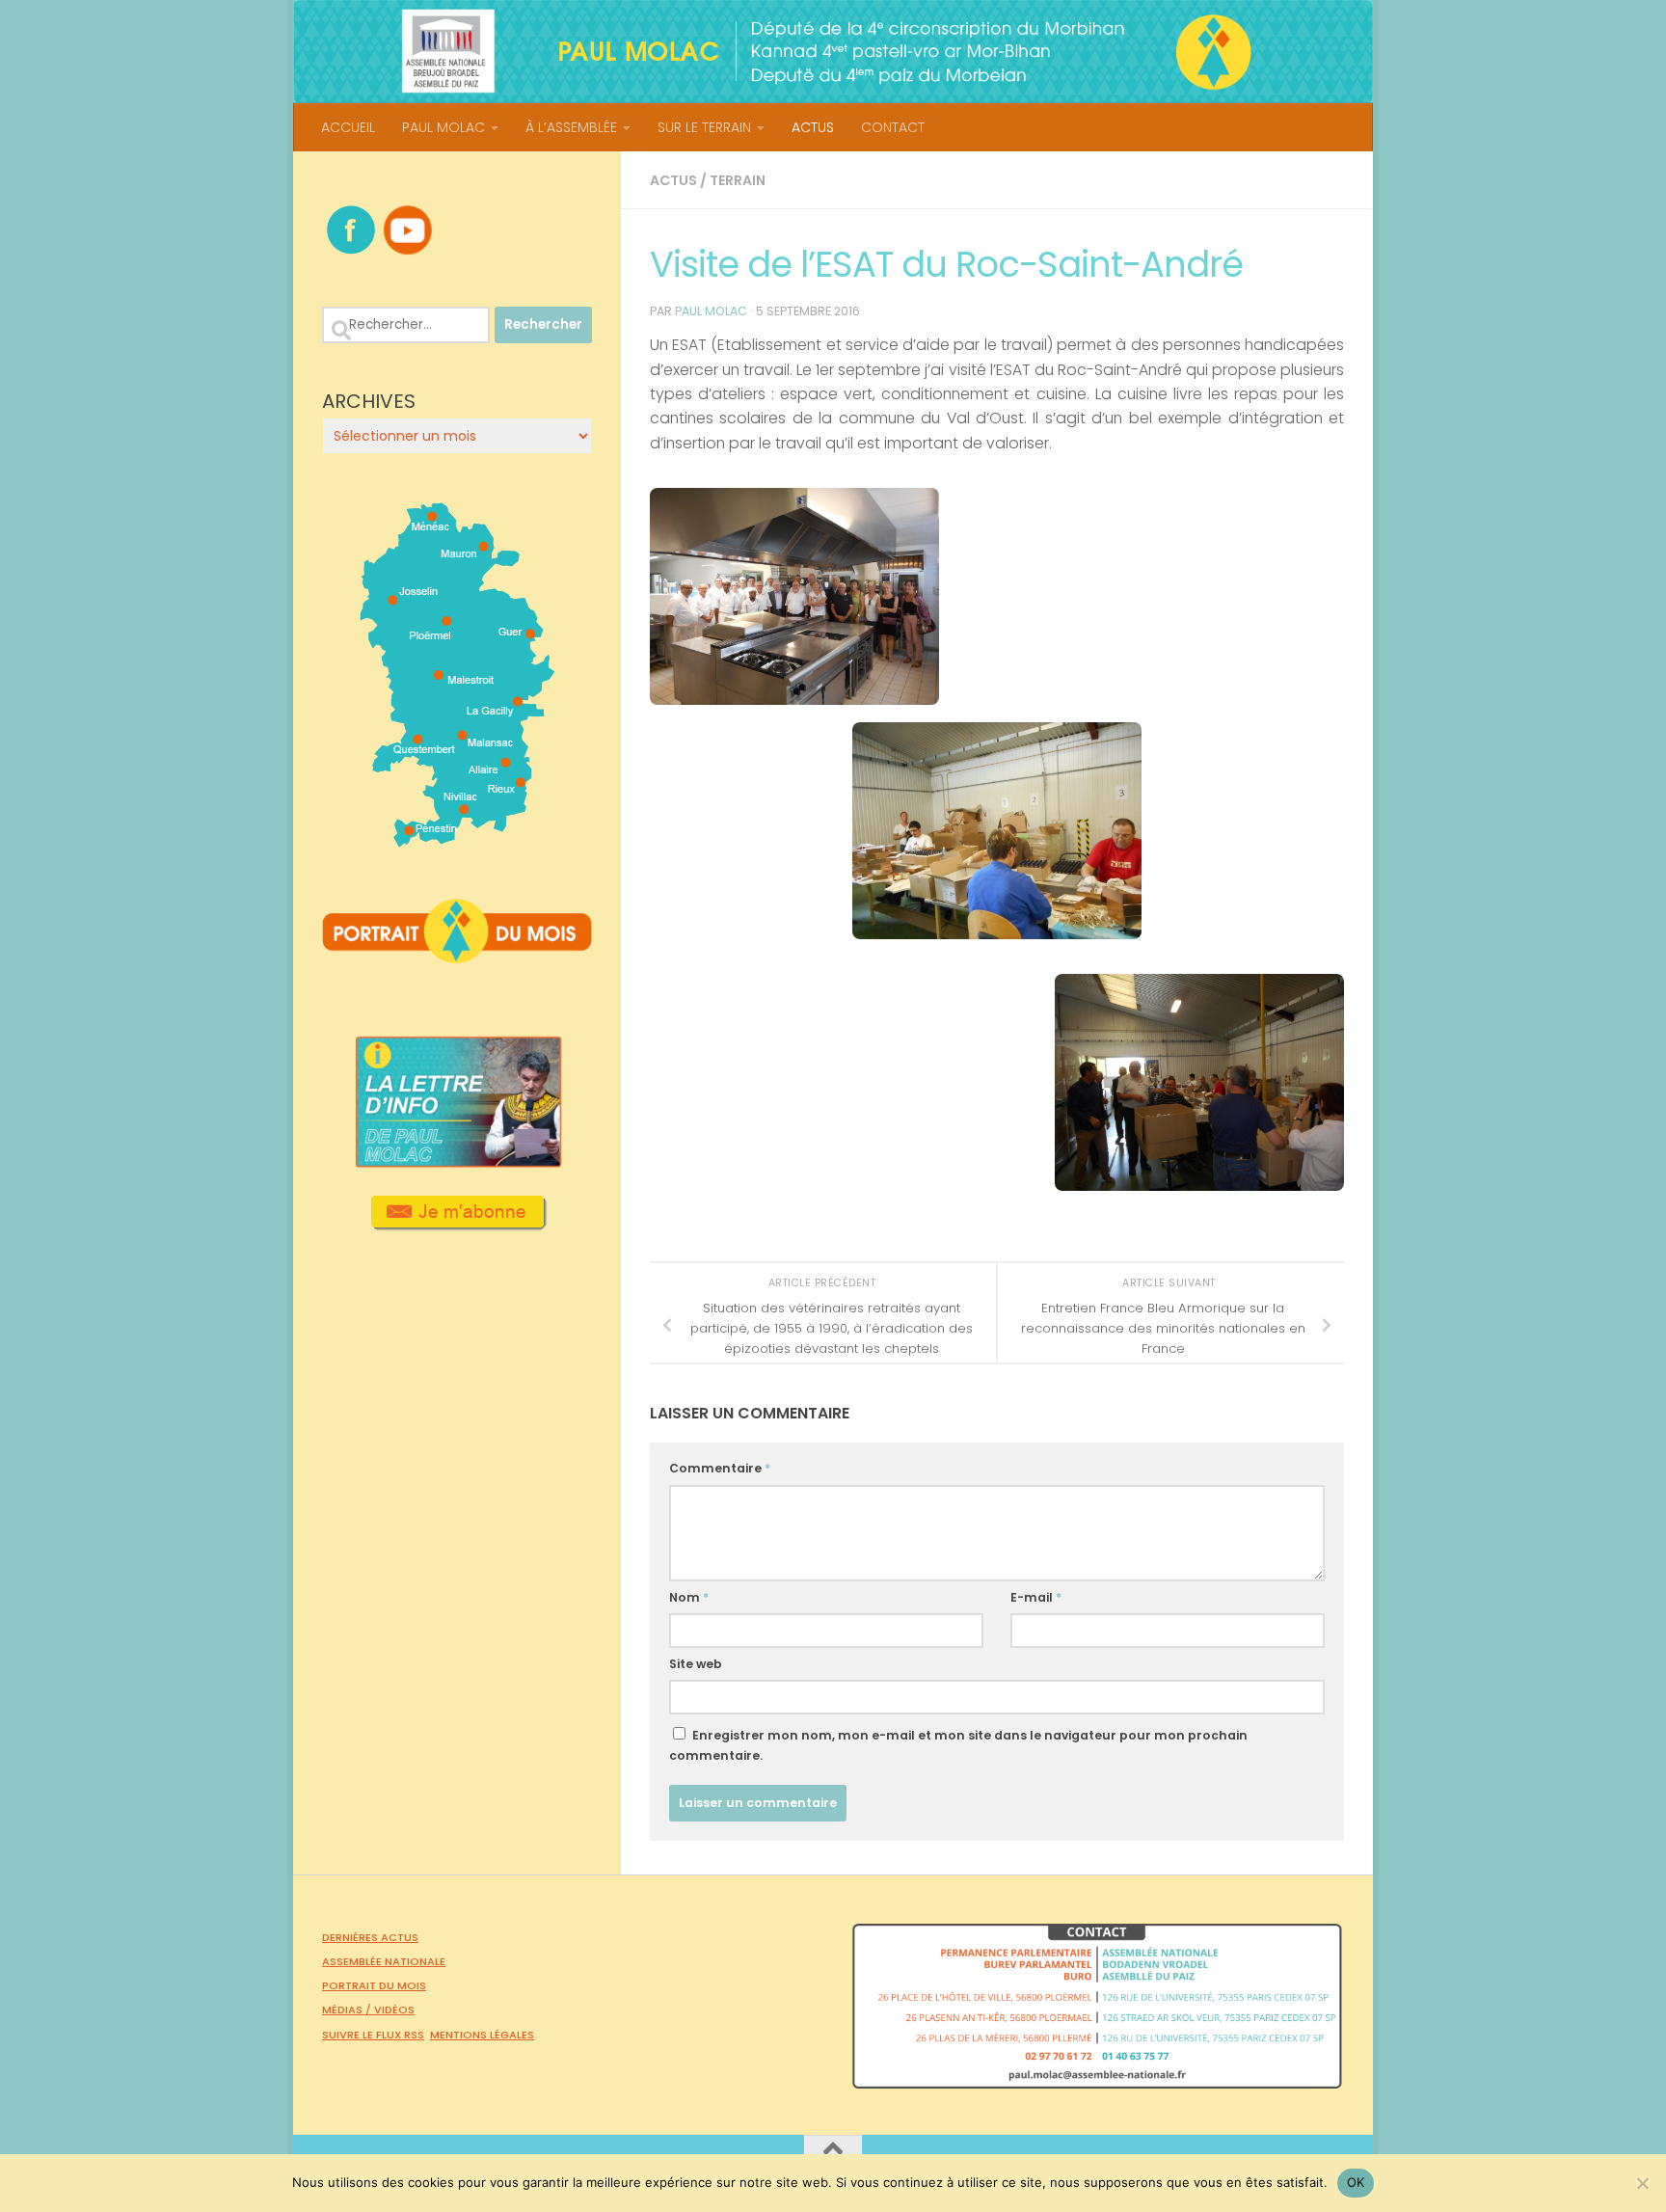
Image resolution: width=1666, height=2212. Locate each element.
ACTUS (813, 127)
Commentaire (720, 1468)
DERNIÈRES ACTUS (370, 1937)
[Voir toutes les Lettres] (457, 1162)
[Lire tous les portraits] (457, 956)
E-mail (1036, 1597)
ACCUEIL (348, 127)
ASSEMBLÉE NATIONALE (384, 1961)
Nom (689, 1597)
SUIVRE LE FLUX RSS (373, 2035)
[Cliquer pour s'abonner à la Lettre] (457, 1224)
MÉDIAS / (348, 2010)
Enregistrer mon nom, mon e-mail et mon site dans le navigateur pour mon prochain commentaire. (958, 1745)
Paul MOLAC (711, 311)
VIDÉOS (394, 2010)
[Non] (1642, 2183)
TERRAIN (738, 180)
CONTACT (893, 127)
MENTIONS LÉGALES (482, 2035)
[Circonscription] (457, 840)
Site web (696, 1664)
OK (1356, 2182)
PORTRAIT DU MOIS (374, 1985)
